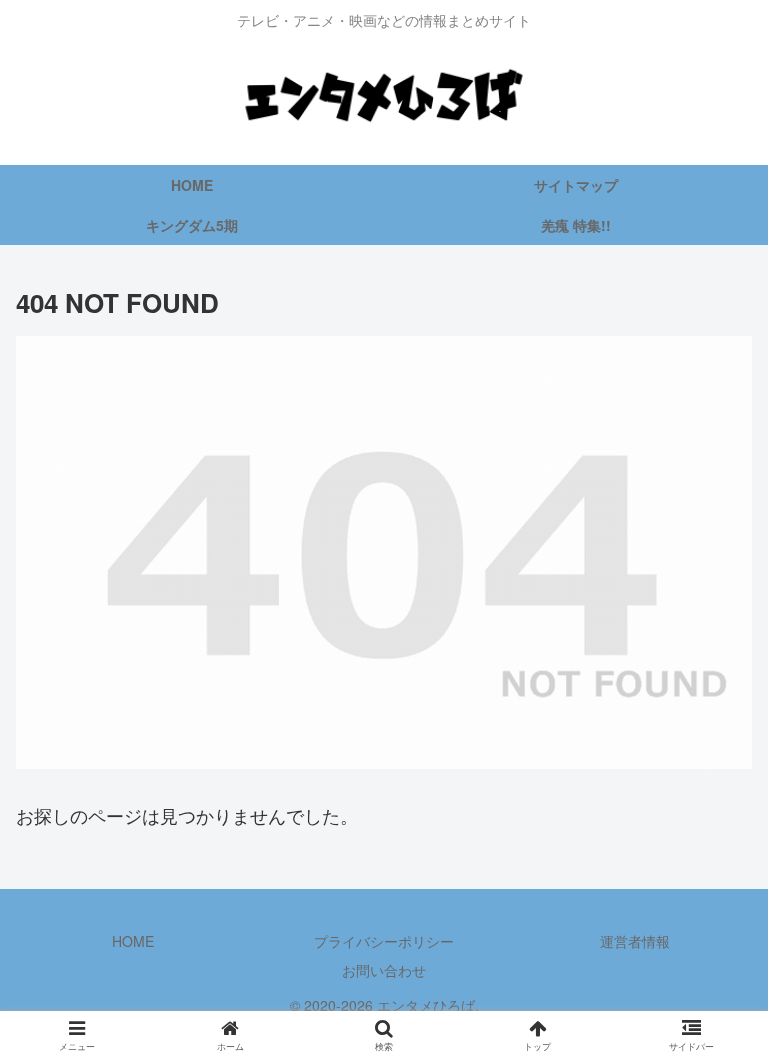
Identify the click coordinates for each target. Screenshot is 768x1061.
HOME (133, 941)
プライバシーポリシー (384, 941)
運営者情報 (635, 941)
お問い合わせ (384, 970)
